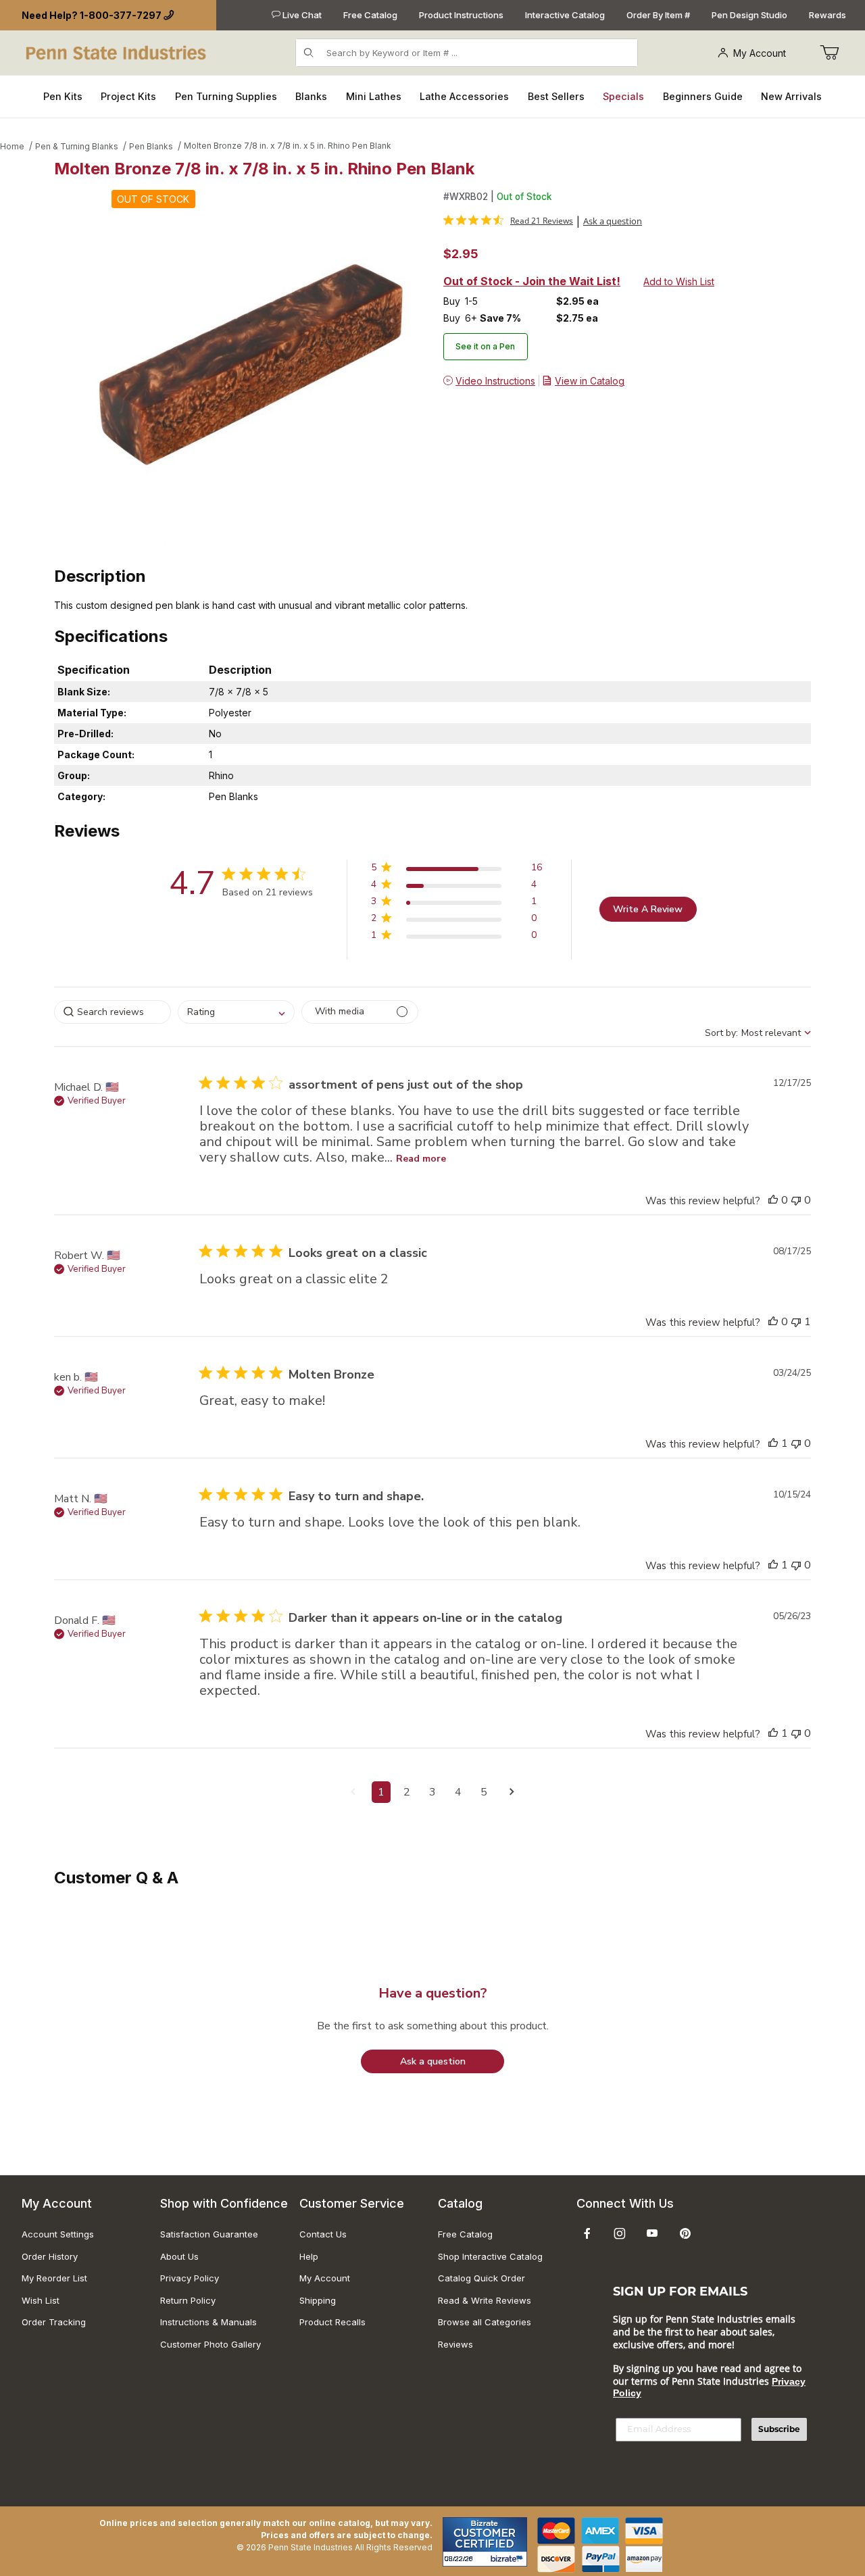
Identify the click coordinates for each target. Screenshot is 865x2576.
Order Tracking (54, 2322)
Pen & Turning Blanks (77, 146)
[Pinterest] (685, 2233)
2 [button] (407, 1792)
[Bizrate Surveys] (509, 2559)
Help (309, 2256)
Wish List (41, 2300)
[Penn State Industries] (117, 52)
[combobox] (236, 1012)
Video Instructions (495, 381)
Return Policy (188, 2300)
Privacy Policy (190, 2278)
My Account (760, 53)
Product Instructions (461, 15)
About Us (179, 2256)
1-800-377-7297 (121, 15)
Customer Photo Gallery (211, 2344)
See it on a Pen (485, 346)
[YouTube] (652, 2233)
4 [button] (458, 1792)
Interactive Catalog (565, 15)
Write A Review (648, 909)
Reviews (455, 2344)
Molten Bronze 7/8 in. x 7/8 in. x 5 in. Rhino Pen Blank (288, 146)
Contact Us (323, 2234)
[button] (456, 870)
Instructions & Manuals (208, 2322)
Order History (50, 2256)
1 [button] (381, 1792)
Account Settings (58, 2234)
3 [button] (432, 1792)
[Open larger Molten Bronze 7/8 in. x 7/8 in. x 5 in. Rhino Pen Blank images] (245, 367)
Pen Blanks (151, 146)
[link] (508, 220)
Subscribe (779, 2429)
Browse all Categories (485, 2322)
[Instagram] (620, 2233)
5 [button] (484, 1792)
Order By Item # (658, 15)
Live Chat (301, 15)
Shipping (318, 2300)
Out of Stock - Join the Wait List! (532, 281)
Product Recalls (332, 2322)
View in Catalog (590, 381)
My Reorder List (54, 2278)
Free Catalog (370, 15)
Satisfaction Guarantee (209, 2234)
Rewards (827, 15)
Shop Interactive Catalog (490, 2256)
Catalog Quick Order (481, 2278)
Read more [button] (421, 1159)
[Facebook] (587, 2233)
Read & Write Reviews (485, 2300)
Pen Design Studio (749, 15)
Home (12, 146)
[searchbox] (113, 1012)
